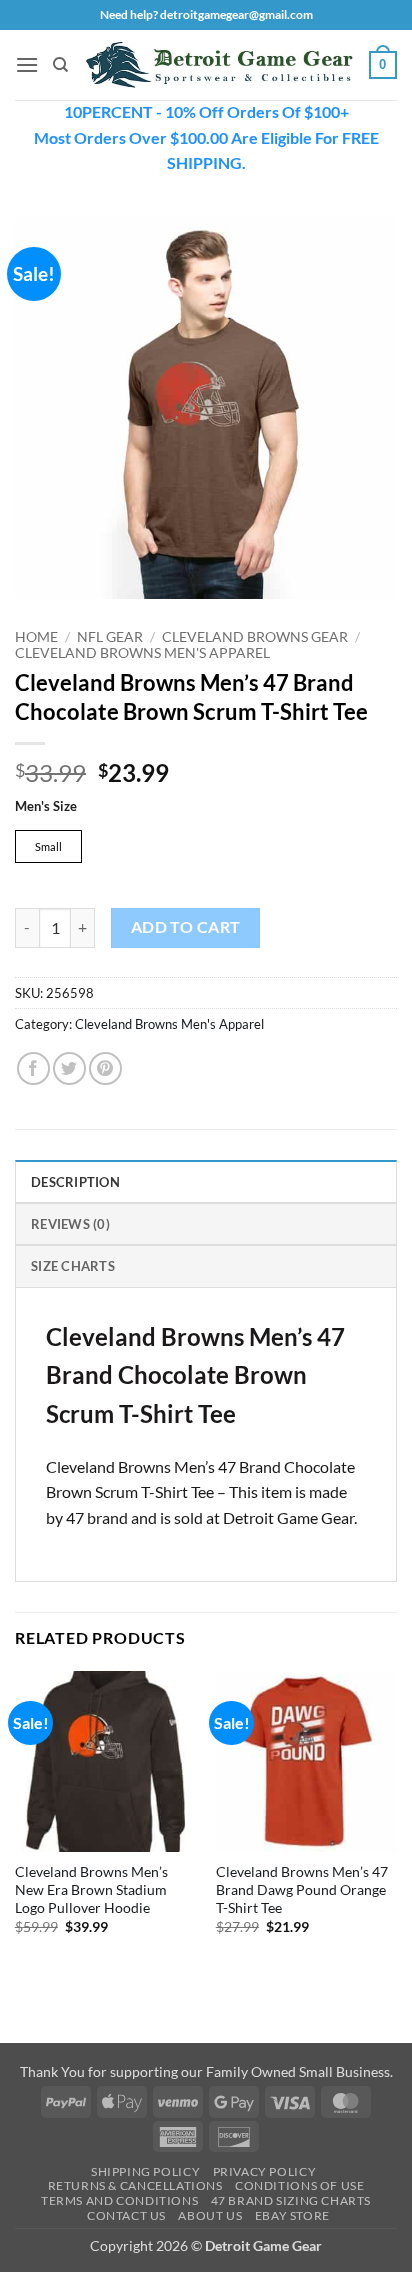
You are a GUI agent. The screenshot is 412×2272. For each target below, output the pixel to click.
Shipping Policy (145, 2171)
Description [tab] (75, 1182)
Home (36, 637)
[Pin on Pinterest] (105, 1068)
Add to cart (186, 927)
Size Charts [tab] (73, 1266)
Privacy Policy (265, 2171)
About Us (210, 2215)
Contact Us (126, 2215)
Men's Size (46, 807)
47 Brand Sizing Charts (291, 2200)
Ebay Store (292, 2215)
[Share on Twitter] (69, 1068)
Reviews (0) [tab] (70, 1224)
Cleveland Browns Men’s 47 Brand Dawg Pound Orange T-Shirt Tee (302, 1889)
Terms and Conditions (119, 2200)
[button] (27, 64)
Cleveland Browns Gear (255, 637)
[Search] (60, 65)
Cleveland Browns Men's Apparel (142, 653)
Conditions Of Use (299, 2185)
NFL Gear (110, 637)
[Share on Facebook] (33, 1068)
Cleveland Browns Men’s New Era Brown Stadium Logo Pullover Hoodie (91, 1889)
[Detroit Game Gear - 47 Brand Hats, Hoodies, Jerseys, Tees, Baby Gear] (219, 64)
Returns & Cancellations (135, 2185)
